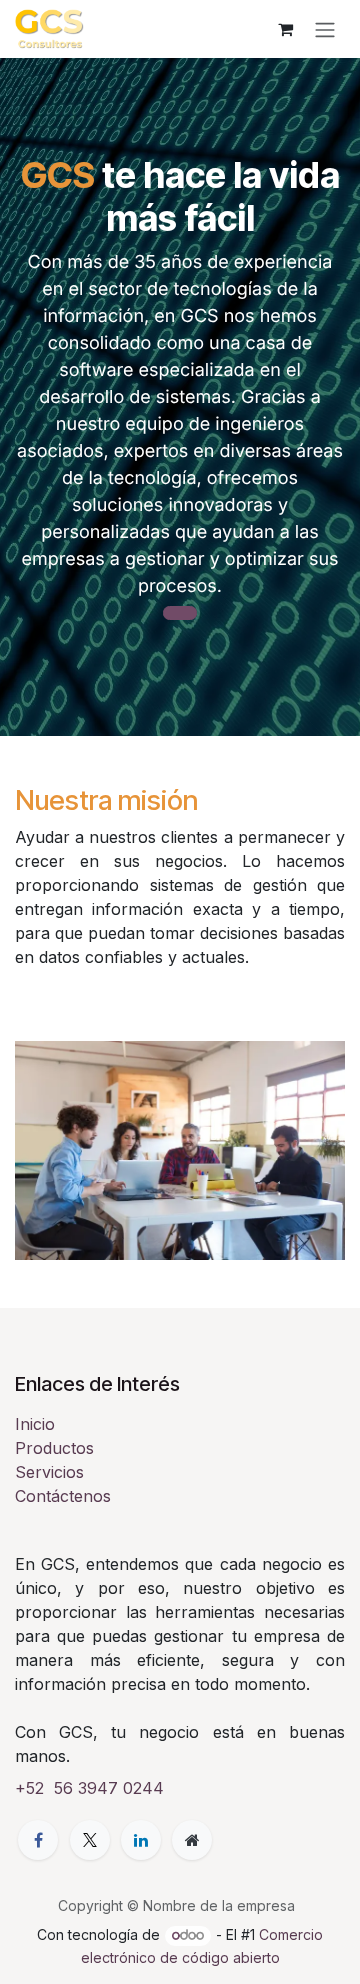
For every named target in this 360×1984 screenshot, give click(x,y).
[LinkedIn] (141, 1840)
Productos (54, 1448)
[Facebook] (38, 1840)
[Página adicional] (192, 1840)
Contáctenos (63, 1496)
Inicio (35, 1424)
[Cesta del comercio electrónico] (285, 29)
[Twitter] (90, 1840)
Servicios (49, 1472)
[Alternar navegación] (325, 29)
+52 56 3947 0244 (89, 1788)
